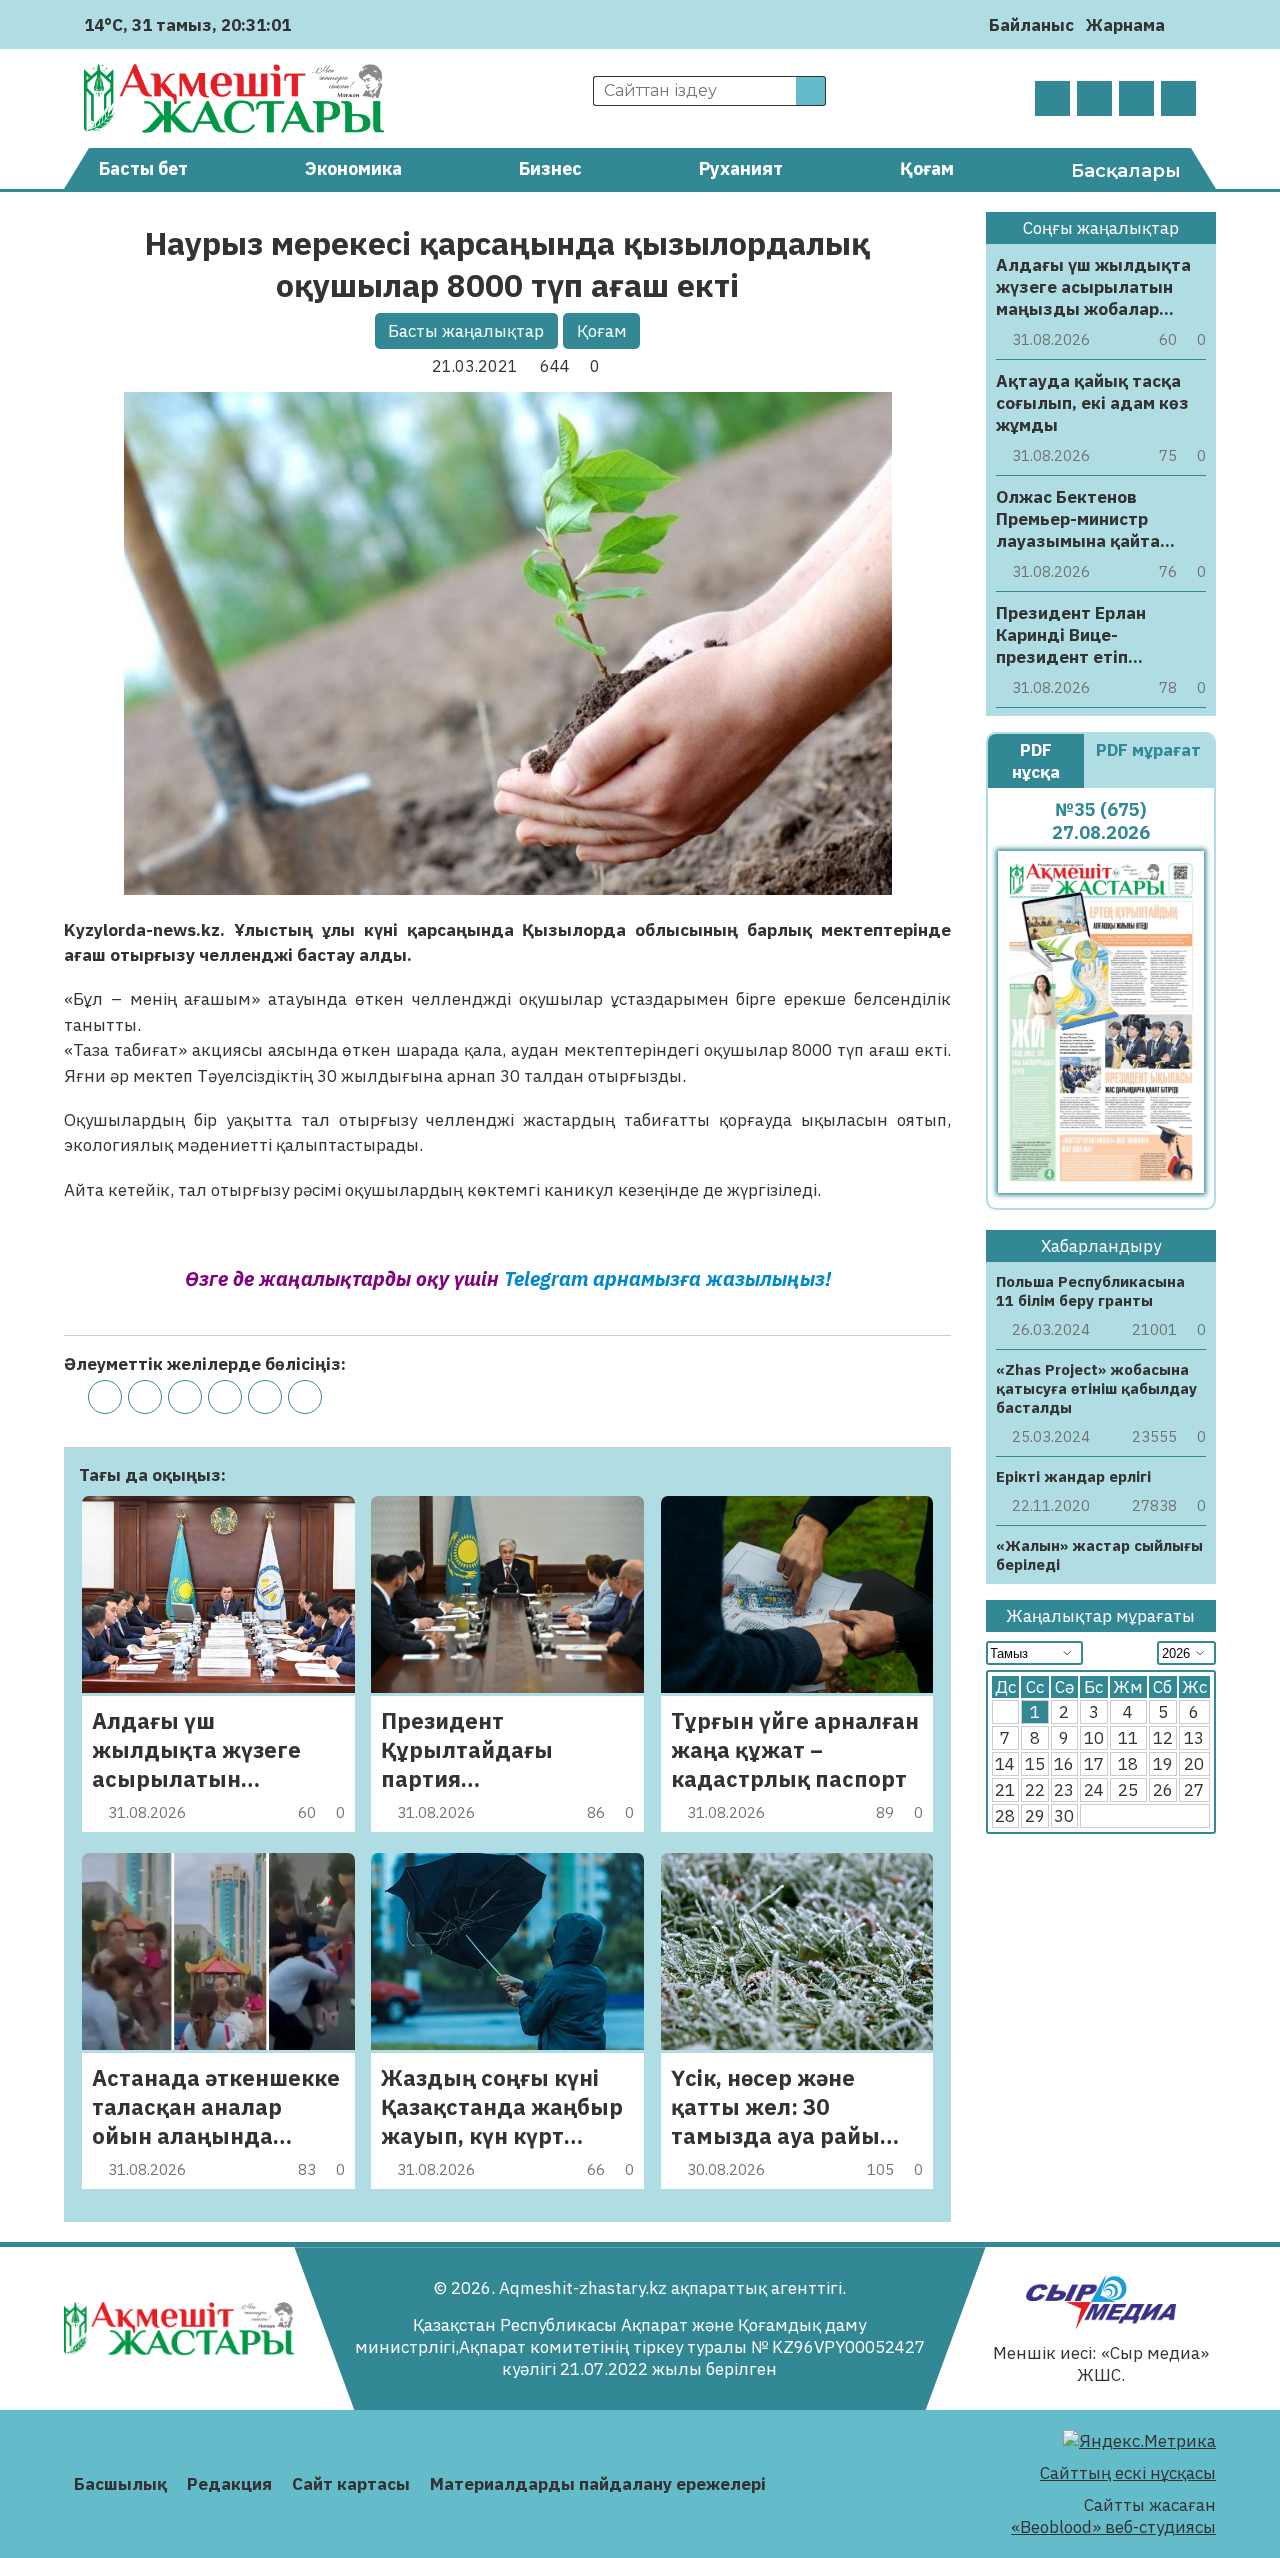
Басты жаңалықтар (466, 331)
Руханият (741, 168)
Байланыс (1031, 25)
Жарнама (1125, 25)
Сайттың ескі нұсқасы (1128, 2473)
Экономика (353, 168)
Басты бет (143, 168)
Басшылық (120, 2484)
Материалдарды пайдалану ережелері (598, 2484)
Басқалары (1126, 171)
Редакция (229, 2484)
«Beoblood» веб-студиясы (1113, 2527)
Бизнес (550, 168)
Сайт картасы (351, 2484)
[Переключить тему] (1186, 24)
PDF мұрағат (1148, 750)
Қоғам (927, 168)
